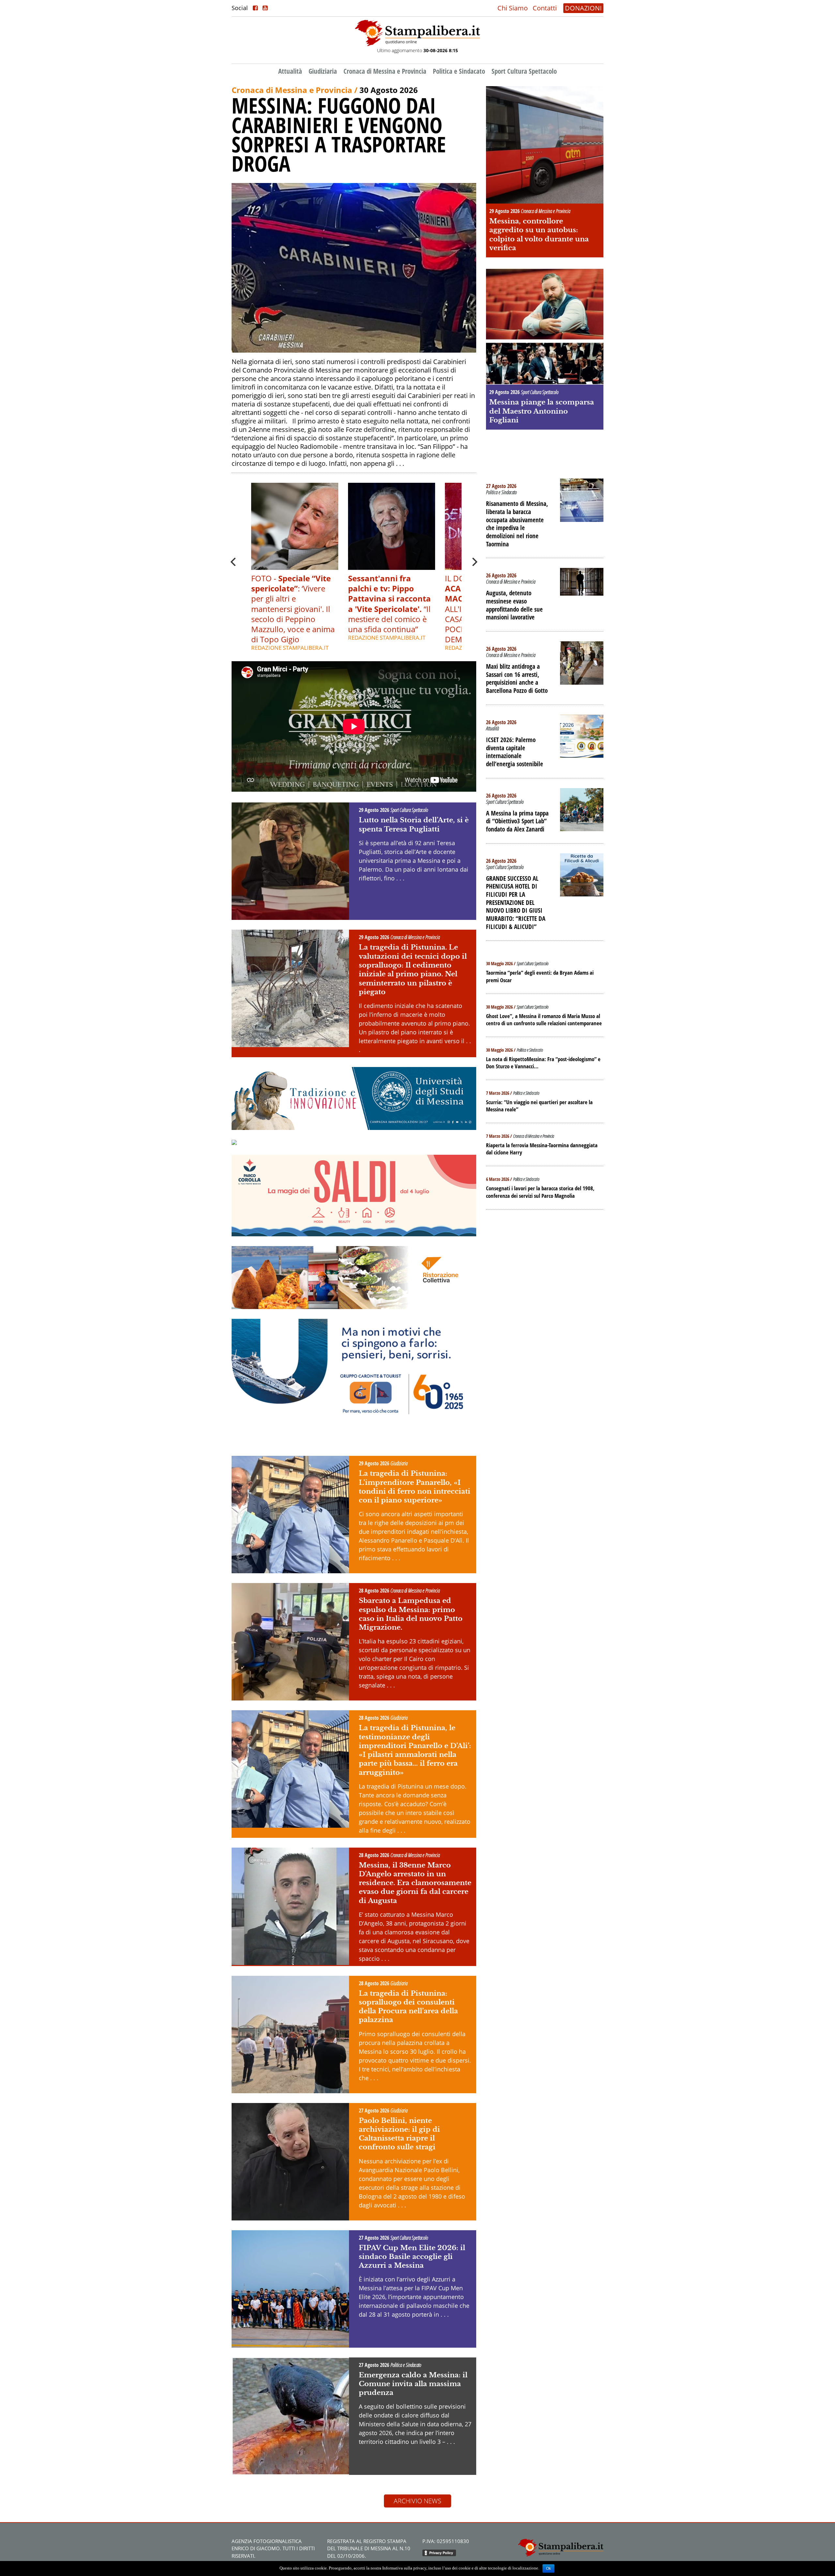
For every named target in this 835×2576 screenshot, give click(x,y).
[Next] (474, 562)
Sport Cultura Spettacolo (524, 71)
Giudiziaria (323, 71)
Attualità (290, 71)
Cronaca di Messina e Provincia (385, 71)
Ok (548, 2568)
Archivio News (417, 2501)
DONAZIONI (583, 8)
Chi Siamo (513, 8)
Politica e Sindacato (459, 71)
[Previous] (234, 562)
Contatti (545, 8)
